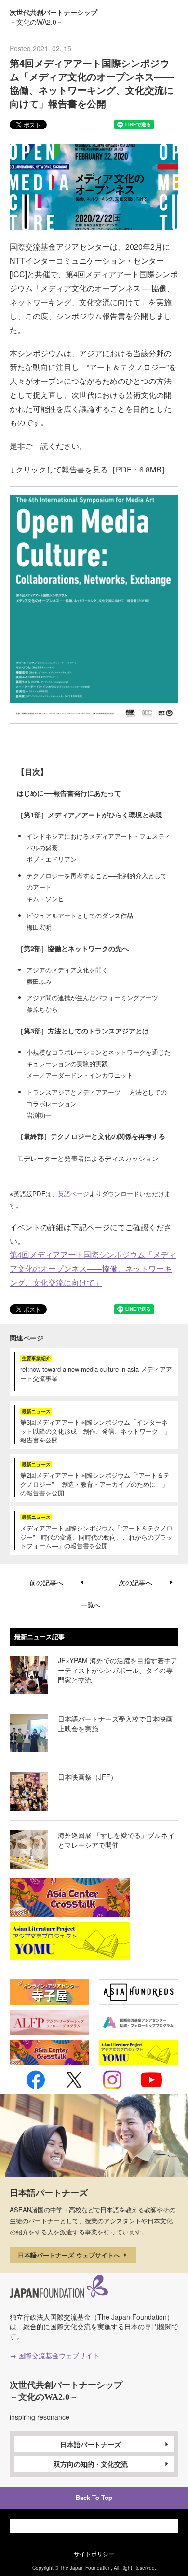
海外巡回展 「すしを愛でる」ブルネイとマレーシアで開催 (116, 1840)
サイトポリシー (94, 2554)
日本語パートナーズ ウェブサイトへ (70, 2255)
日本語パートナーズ (91, 2444)
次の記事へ (135, 1582)
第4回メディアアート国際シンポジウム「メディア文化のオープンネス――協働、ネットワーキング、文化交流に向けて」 (93, 1269)
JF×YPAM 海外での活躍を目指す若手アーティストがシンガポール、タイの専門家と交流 (118, 1670)
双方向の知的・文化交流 (91, 2464)
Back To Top (94, 2497)
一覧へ (91, 1605)
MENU (171, 16)
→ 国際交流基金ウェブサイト (54, 2355)
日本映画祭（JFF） (87, 1777)
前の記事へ (46, 1582)
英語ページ (74, 1193)
